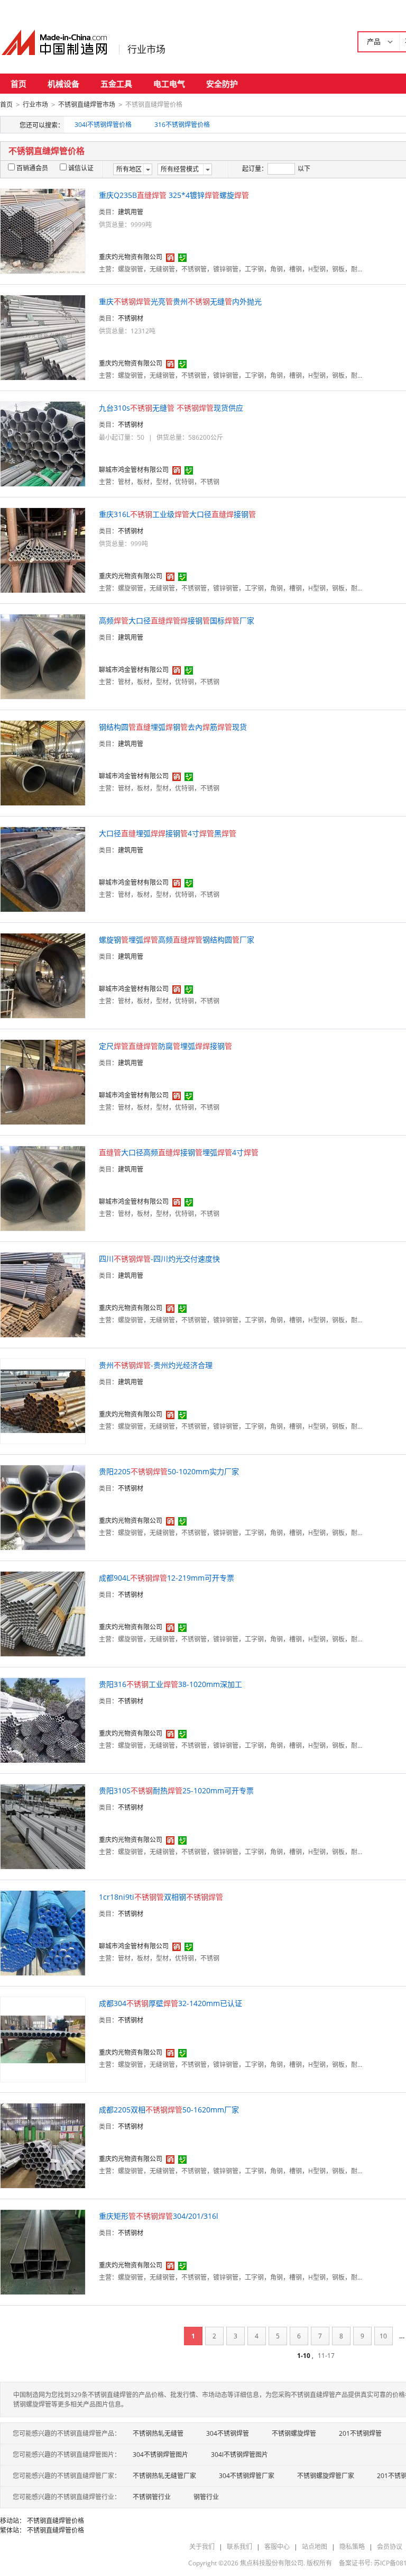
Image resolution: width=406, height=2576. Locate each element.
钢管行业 (206, 2497)
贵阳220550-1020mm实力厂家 (169, 1471)
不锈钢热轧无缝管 (158, 2433)
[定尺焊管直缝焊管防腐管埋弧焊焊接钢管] (43, 1081)
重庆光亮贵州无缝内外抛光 (180, 301)
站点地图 (315, 2547)
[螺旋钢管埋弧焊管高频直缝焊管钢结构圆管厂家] (43, 975)
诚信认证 (81, 168)
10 (383, 2336)
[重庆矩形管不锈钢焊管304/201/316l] (43, 2251)
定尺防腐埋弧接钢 (165, 1046)
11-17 (326, 2356)
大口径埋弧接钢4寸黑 (168, 833)
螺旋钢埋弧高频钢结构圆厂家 (177, 940)
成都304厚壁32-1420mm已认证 (170, 2003)
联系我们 (239, 2547)
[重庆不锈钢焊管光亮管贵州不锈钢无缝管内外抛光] (43, 337)
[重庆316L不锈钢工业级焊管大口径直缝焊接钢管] (43, 550)
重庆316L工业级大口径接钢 (177, 514)
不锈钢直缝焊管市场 (87, 105)
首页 (19, 84)
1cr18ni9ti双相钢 (161, 1897)
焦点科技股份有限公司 (272, 2563)
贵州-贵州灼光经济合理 (156, 1365)
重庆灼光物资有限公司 (131, 257)
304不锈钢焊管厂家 (247, 2476)
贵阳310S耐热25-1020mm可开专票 (176, 1790)
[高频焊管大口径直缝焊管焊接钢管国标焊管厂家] (43, 656)
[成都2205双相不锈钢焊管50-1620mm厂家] (43, 2145)
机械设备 (63, 84)
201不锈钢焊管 (360, 2433)
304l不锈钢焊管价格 (103, 125)
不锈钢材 (131, 318)
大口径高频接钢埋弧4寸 (179, 1152)
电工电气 (169, 84)
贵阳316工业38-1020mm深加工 (170, 1684)
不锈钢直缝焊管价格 (56, 2521)
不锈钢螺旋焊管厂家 (326, 2476)
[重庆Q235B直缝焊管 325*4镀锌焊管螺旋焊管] (43, 230)
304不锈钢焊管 (228, 2433)
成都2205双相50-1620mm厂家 (169, 2110)
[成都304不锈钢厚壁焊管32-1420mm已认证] (43, 2039)
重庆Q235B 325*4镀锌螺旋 (174, 195)
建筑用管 (131, 212)
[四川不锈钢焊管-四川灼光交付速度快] (43, 1294)
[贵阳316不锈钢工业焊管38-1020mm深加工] (43, 1720)
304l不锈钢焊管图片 (239, 2455)
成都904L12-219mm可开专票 (167, 1578)
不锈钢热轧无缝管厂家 (164, 2476)
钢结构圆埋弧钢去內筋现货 (173, 727)
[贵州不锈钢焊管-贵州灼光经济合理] (43, 1400)
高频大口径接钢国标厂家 (177, 620)
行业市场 (146, 49)
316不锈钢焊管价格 (182, 125)
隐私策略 (352, 2547)
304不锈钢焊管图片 (160, 2455)
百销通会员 (32, 168)
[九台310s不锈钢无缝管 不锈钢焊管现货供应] (43, 443)
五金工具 (116, 84)
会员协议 (390, 2547)
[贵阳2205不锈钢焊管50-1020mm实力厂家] (43, 1507)
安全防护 (222, 84)
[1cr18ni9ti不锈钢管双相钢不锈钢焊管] (43, 1932)
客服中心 (277, 2547)
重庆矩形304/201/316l (159, 2216)
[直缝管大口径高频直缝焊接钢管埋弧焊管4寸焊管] (43, 1188)
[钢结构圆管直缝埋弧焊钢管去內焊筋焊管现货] (43, 762)
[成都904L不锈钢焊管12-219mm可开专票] (43, 1613)
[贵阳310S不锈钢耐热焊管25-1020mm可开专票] (43, 1826)
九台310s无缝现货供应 (171, 408)
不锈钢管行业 (152, 2497)
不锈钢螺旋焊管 (294, 2433)
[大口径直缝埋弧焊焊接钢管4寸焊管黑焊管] (43, 869)
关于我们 (202, 2547)
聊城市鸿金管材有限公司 (134, 470)
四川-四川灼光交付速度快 (159, 1259)
